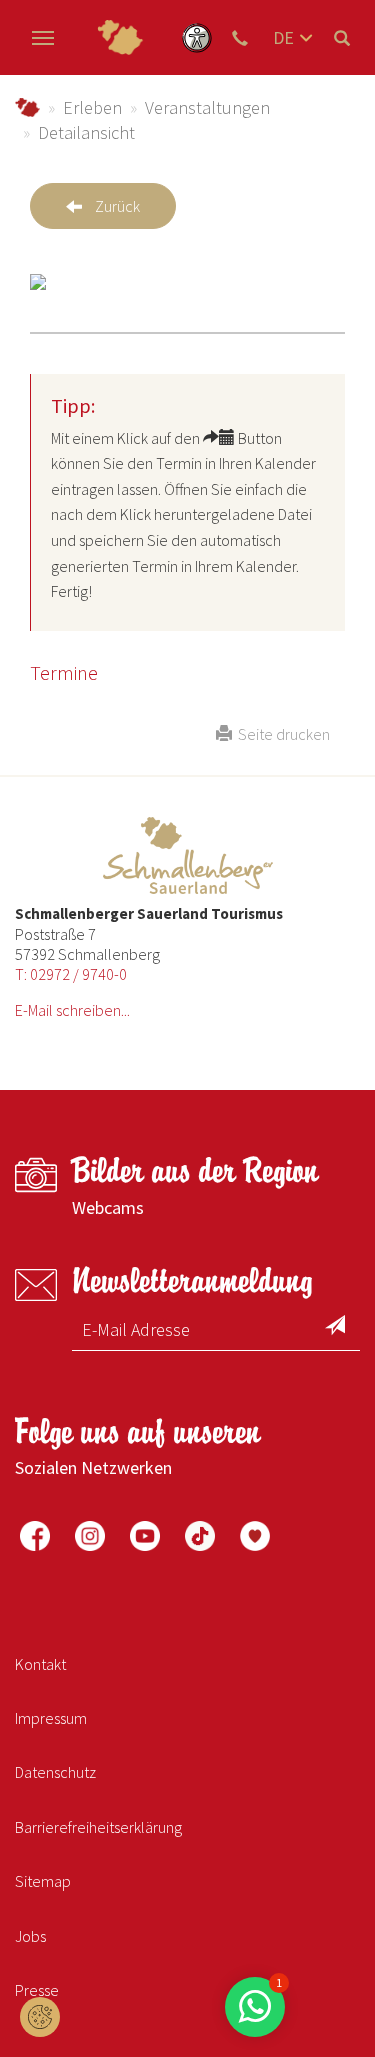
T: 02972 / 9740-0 (71, 974)
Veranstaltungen (207, 107)
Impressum (51, 1718)
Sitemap (43, 1881)
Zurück (117, 206)
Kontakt (40, 1664)
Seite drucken (281, 734)
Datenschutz (55, 1772)
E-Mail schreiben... (72, 1010)
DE (283, 37)
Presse (37, 1990)
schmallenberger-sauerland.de (27, 107)
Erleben (92, 107)
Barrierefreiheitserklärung (98, 1827)
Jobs (30, 1936)
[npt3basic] (120, 37)
